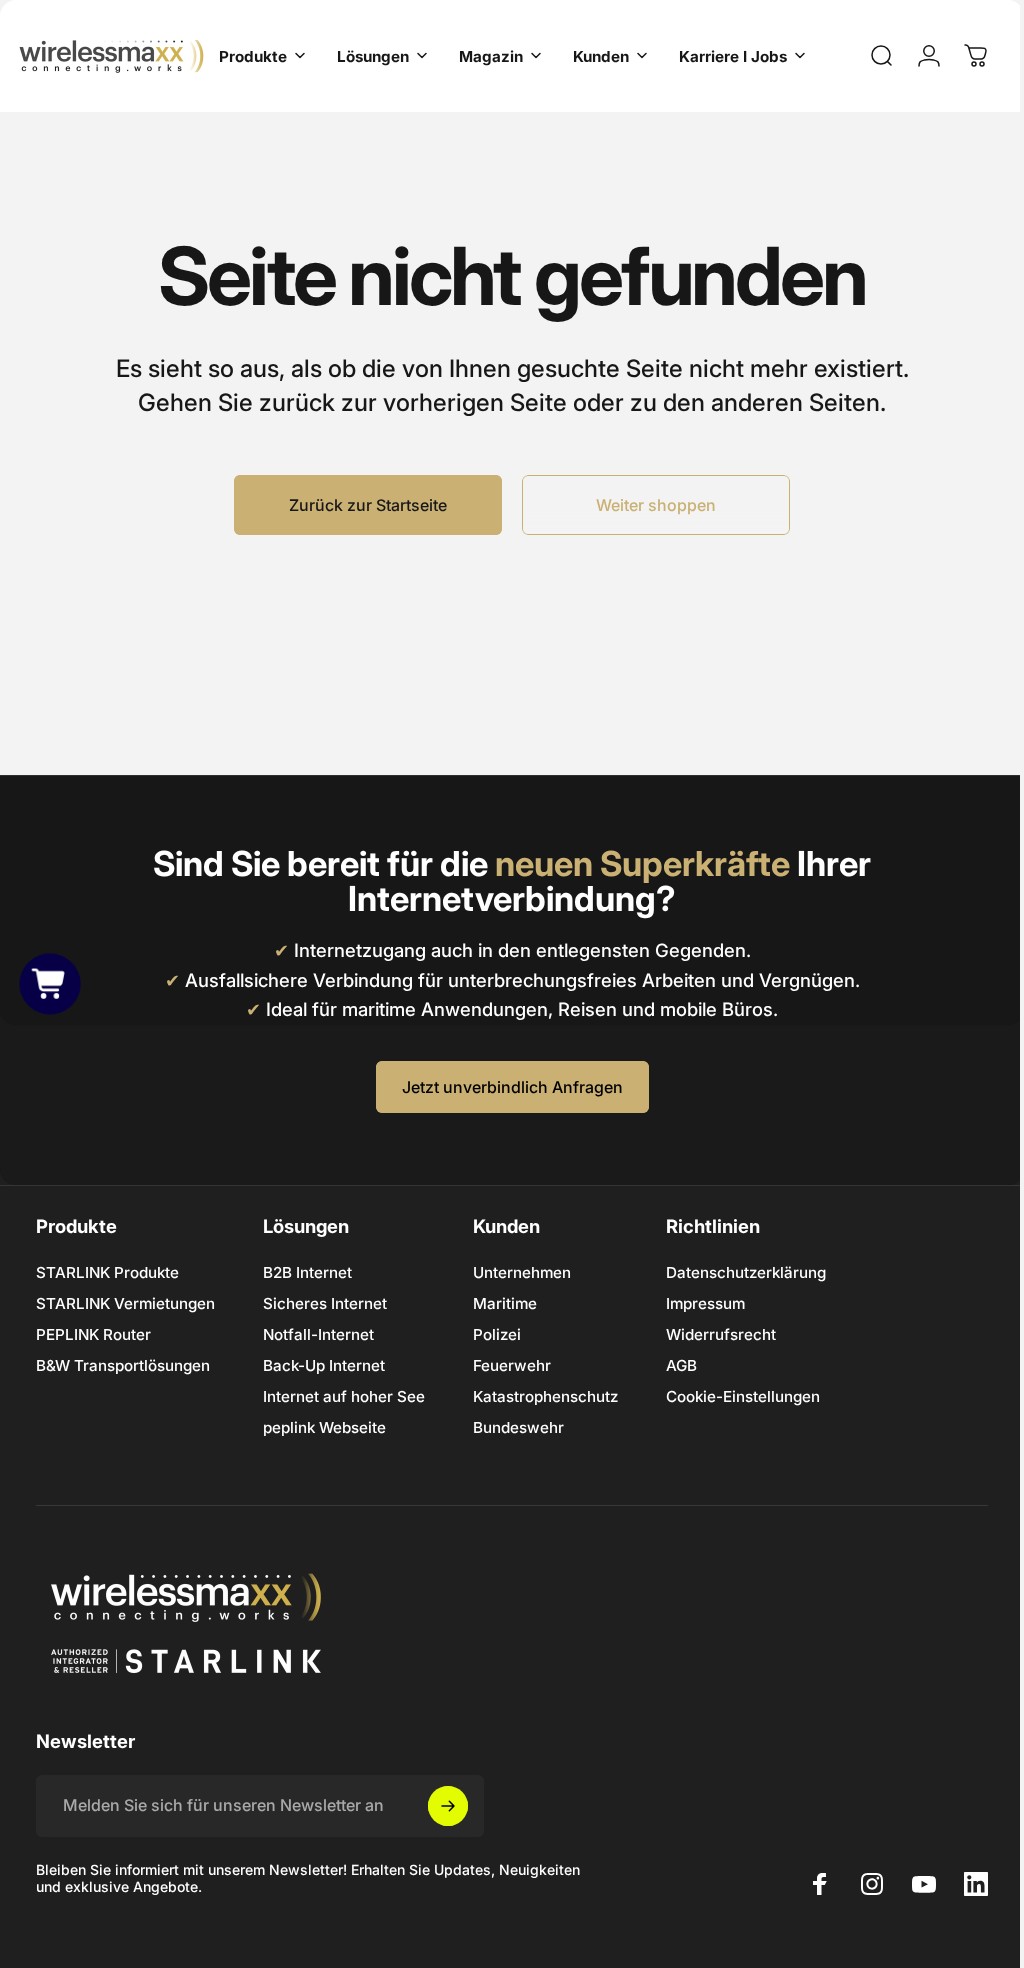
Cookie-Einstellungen (743, 1396)
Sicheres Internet (325, 1303)
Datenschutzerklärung (746, 1272)
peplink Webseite (324, 1427)
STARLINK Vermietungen (125, 1303)
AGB (681, 1365)
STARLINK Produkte (107, 1272)
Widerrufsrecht (721, 1334)
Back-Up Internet (324, 1365)
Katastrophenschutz (545, 1396)
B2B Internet (307, 1272)
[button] (50, 984)
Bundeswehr (518, 1427)
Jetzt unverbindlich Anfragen (504, 1087)
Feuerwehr (512, 1365)
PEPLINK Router (93, 1334)
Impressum (705, 1303)
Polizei (497, 1334)
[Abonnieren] (448, 1806)
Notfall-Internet (318, 1334)
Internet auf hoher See (344, 1396)
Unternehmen (522, 1272)
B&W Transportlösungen (123, 1365)
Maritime (505, 1303)
